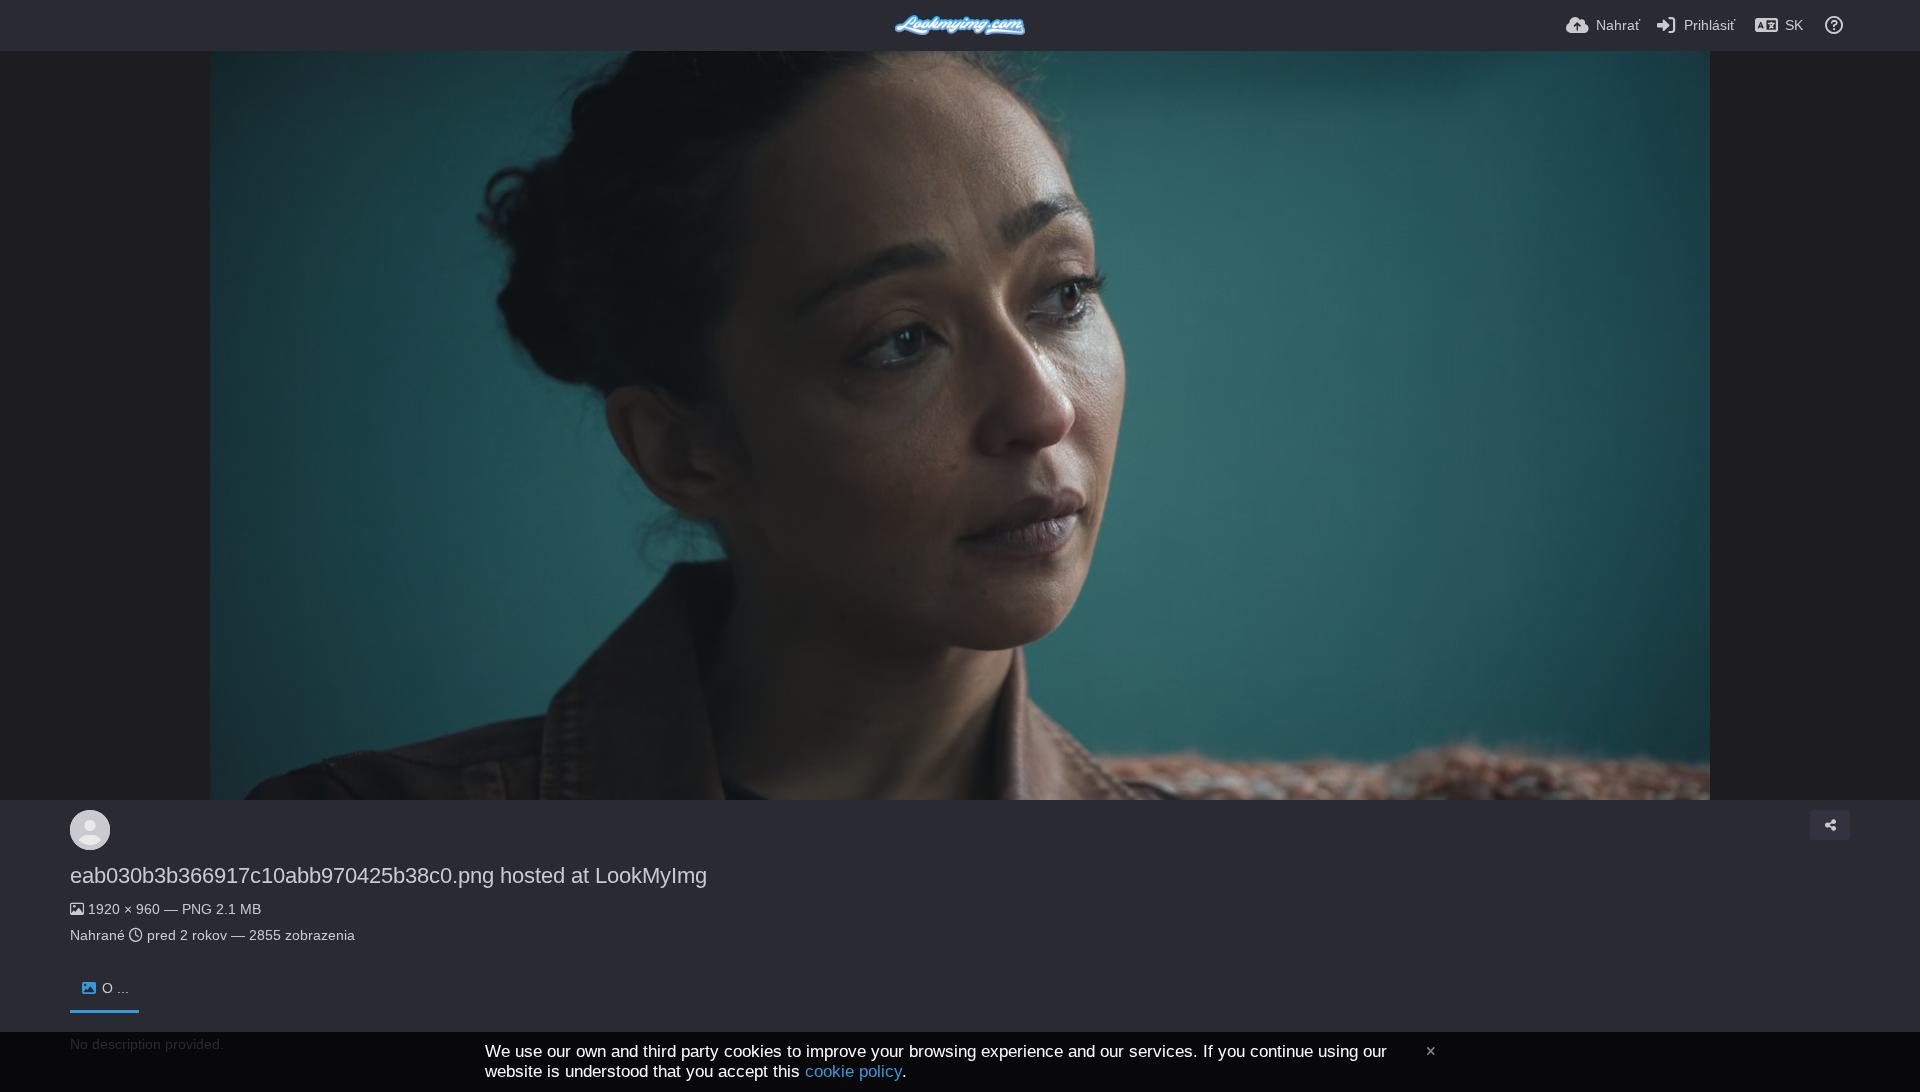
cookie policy (853, 1071)
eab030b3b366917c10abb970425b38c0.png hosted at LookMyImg (388, 875)
